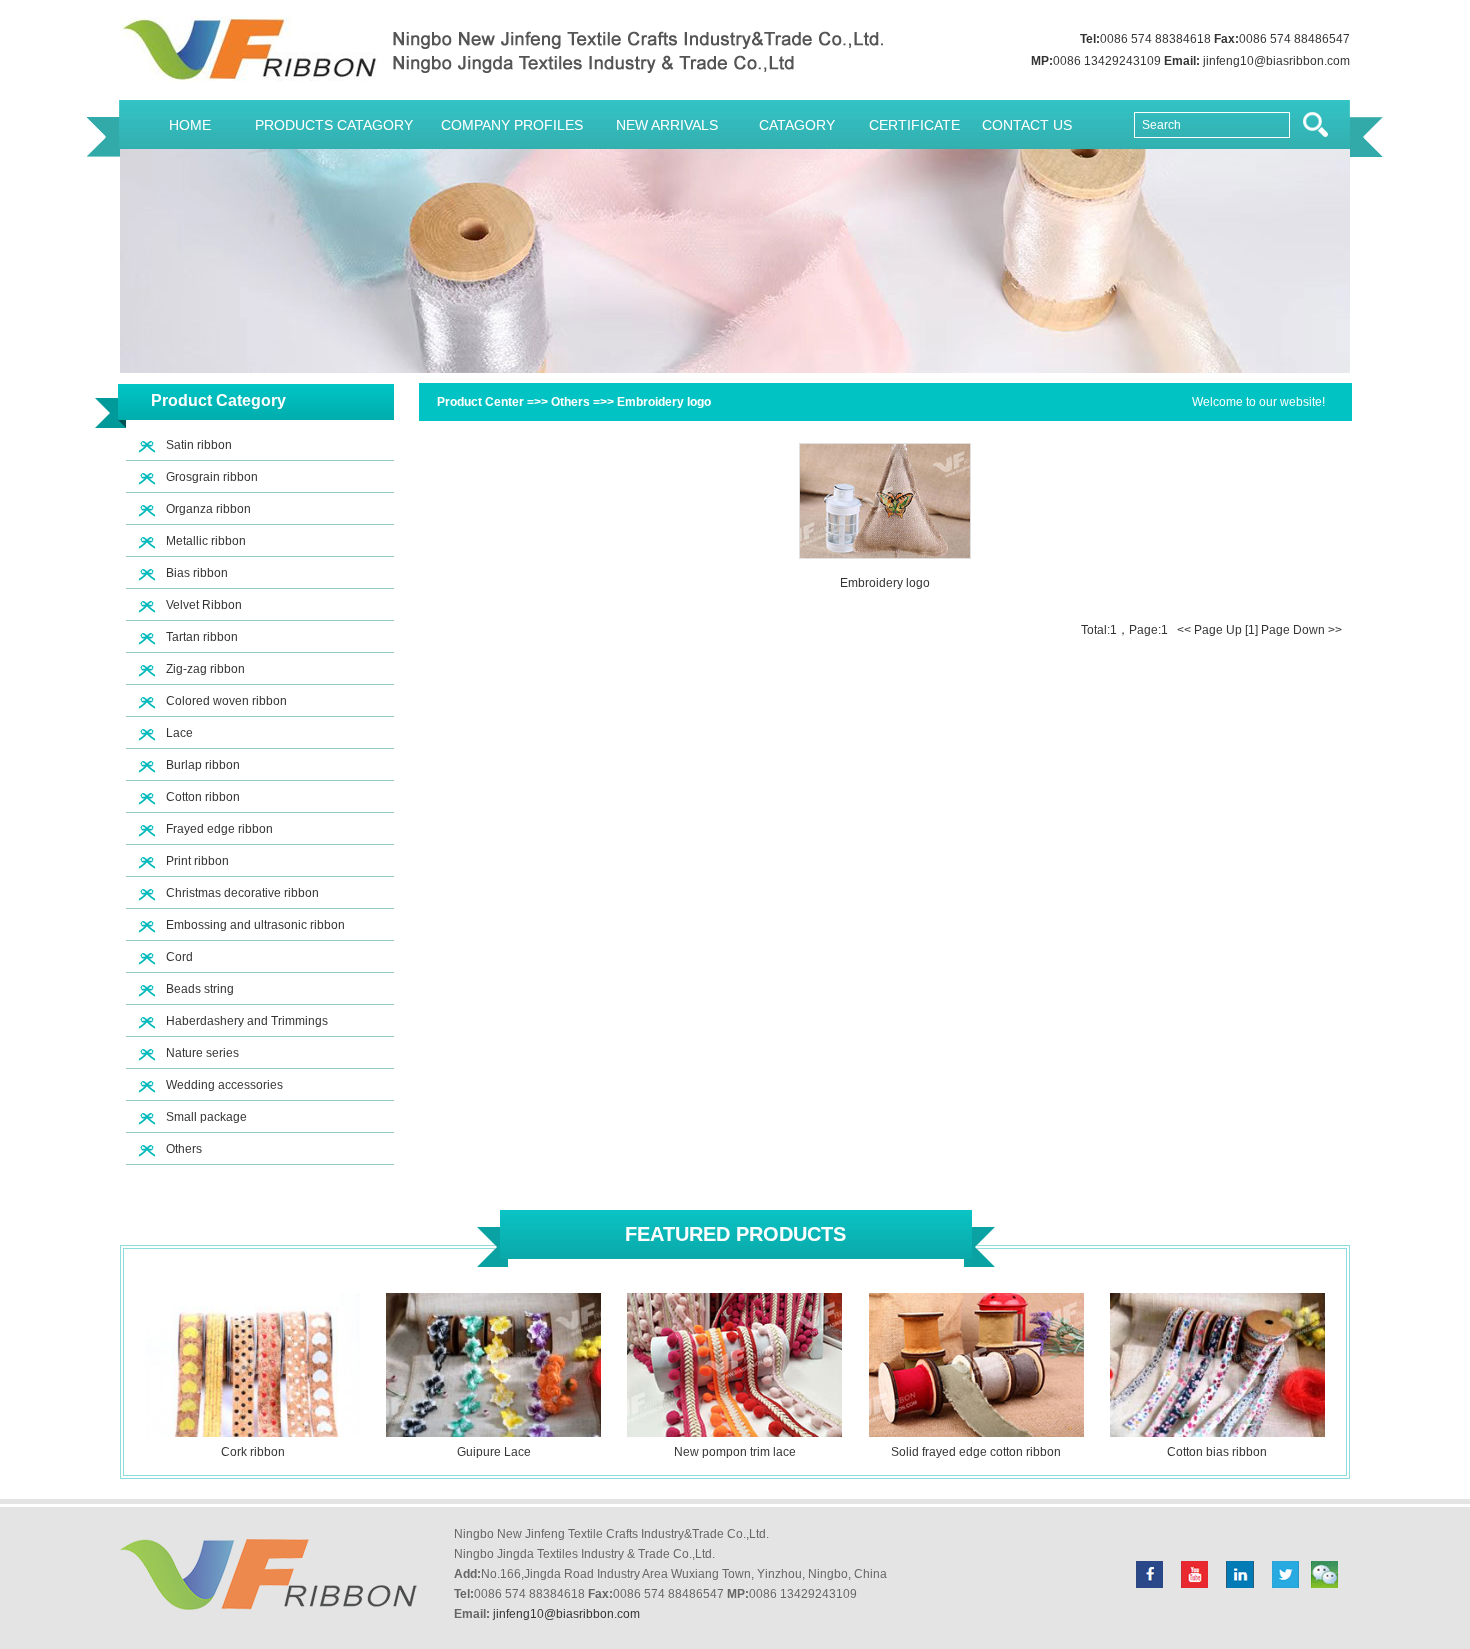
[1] (1251, 630)
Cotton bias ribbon (1217, 1452)
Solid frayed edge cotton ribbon (976, 1452)
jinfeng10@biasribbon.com (1276, 61)
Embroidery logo (664, 402)
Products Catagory (334, 125)
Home (190, 125)
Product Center (480, 402)
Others (570, 402)
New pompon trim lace (735, 1452)
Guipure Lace (494, 1452)
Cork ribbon (253, 1452)
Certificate (914, 125)
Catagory (797, 125)
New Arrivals (667, 125)
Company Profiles (512, 125)
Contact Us (1027, 125)
